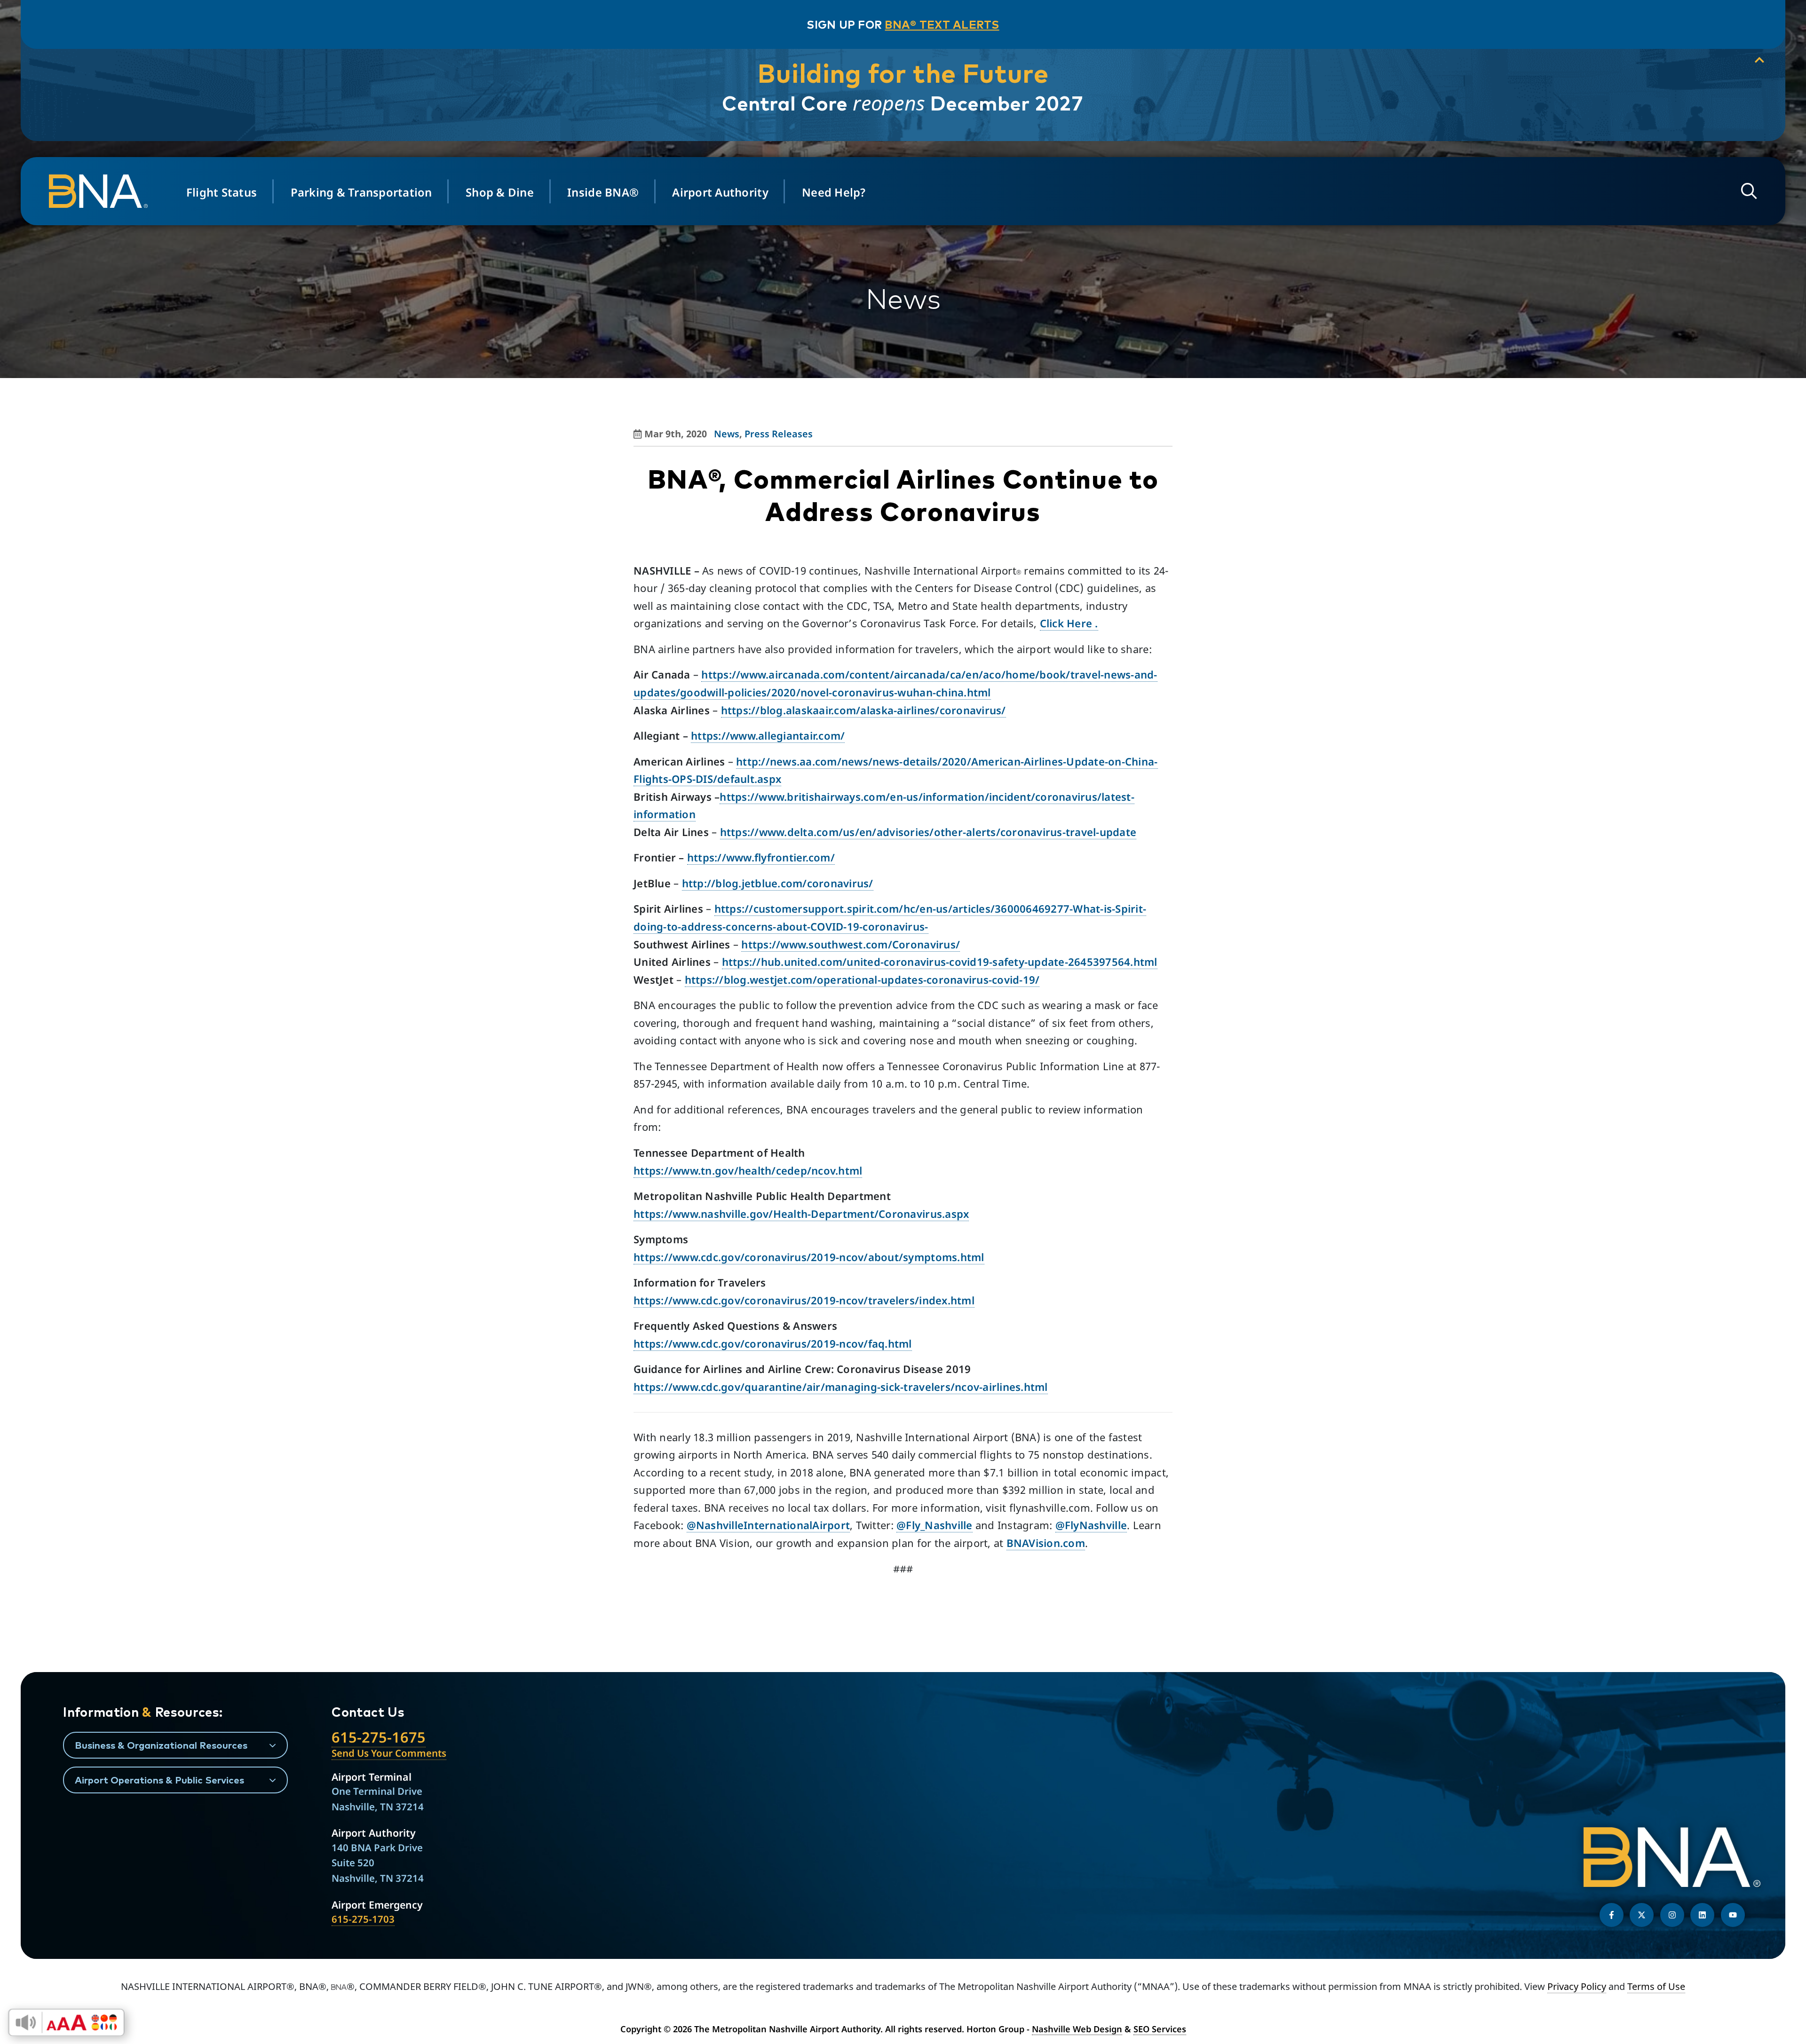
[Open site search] (1749, 191)
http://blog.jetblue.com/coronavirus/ (778, 883)
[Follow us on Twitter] (1642, 1915)
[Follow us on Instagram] (1672, 1915)
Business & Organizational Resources (161, 1745)
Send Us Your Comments (389, 1753)
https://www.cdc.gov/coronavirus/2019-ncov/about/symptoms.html (809, 1257)
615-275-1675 (379, 1737)
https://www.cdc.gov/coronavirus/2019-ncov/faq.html (773, 1343)
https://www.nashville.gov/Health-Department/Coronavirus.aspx (801, 1214)
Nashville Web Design (1077, 2029)
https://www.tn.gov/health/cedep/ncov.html (748, 1170)
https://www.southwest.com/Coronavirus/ (851, 944)
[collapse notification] (1759, 60)
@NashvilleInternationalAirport (768, 1525)
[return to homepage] (103, 191)
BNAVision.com (1046, 1543)
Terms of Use (1656, 1986)
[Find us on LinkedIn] (1702, 1915)
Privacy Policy (1577, 1986)
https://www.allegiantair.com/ (768, 735)
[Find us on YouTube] (1733, 1915)
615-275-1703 (363, 1919)
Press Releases (779, 434)
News (727, 434)
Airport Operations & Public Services (159, 1780)
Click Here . (1069, 623)
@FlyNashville (1091, 1525)
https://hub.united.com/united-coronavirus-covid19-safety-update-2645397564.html (940, 962)
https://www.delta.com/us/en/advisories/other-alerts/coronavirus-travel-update (928, 832)
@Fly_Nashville (935, 1525)
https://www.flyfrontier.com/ (761, 857)
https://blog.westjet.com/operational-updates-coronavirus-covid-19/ (862, 979)
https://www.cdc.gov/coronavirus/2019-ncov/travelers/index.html (804, 1300)
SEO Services (1160, 2029)
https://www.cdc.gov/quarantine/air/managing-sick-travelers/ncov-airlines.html (841, 1387)
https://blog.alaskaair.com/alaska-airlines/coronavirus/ (863, 710)
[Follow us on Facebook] (1612, 1915)
